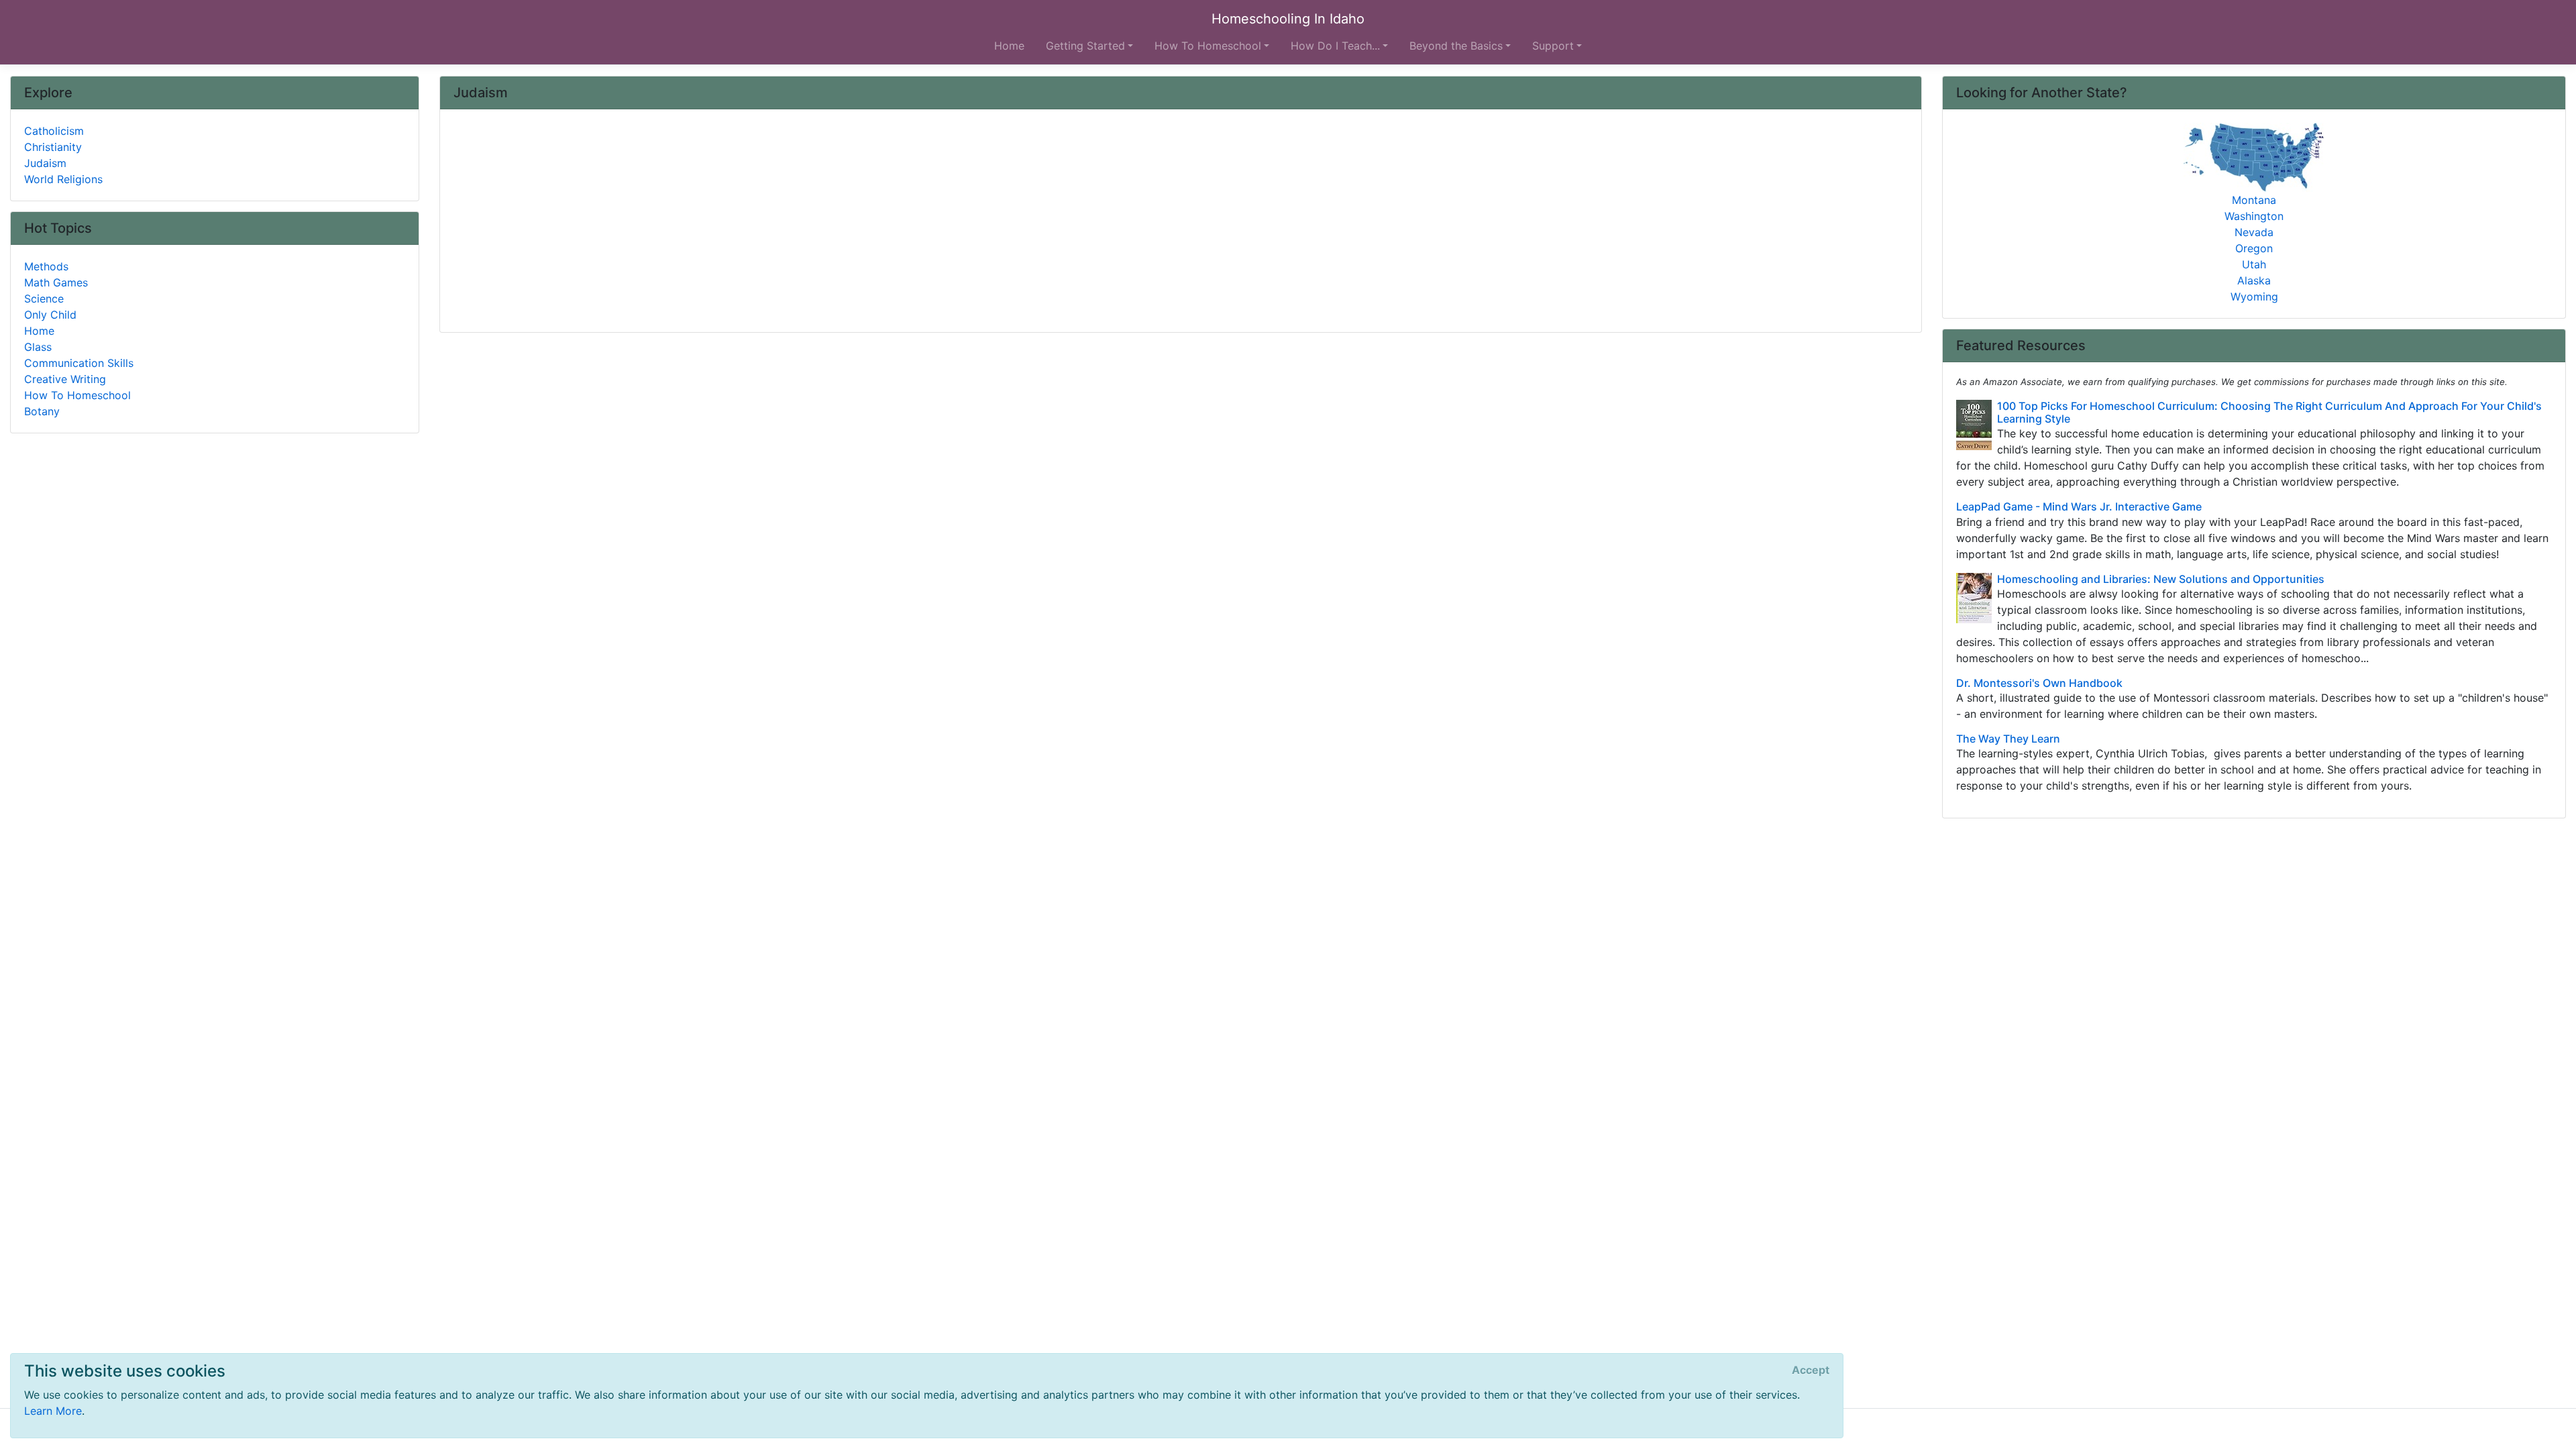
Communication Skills (79, 363)
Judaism (45, 163)
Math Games (56, 282)
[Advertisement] (856, 222)
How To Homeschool (77, 395)
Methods (46, 266)
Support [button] (1553, 46)
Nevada (2254, 232)
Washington (2254, 216)
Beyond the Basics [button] (1456, 46)
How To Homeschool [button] (1208, 46)
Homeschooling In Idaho (1288, 19)
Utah (2254, 264)
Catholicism (54, 131)
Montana (2254, 200)
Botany (42, 411)
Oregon (2254, 248)
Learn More (53, 1411)
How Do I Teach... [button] (1335, 46)
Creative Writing (65, 379)
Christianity (53, 147)
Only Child (50, 315)
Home (1009, 46)
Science (44, 299)
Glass (38, 347)
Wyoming (2254, 297)
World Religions (63, 179)
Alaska (2254, 280)
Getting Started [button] (1085, 46)
